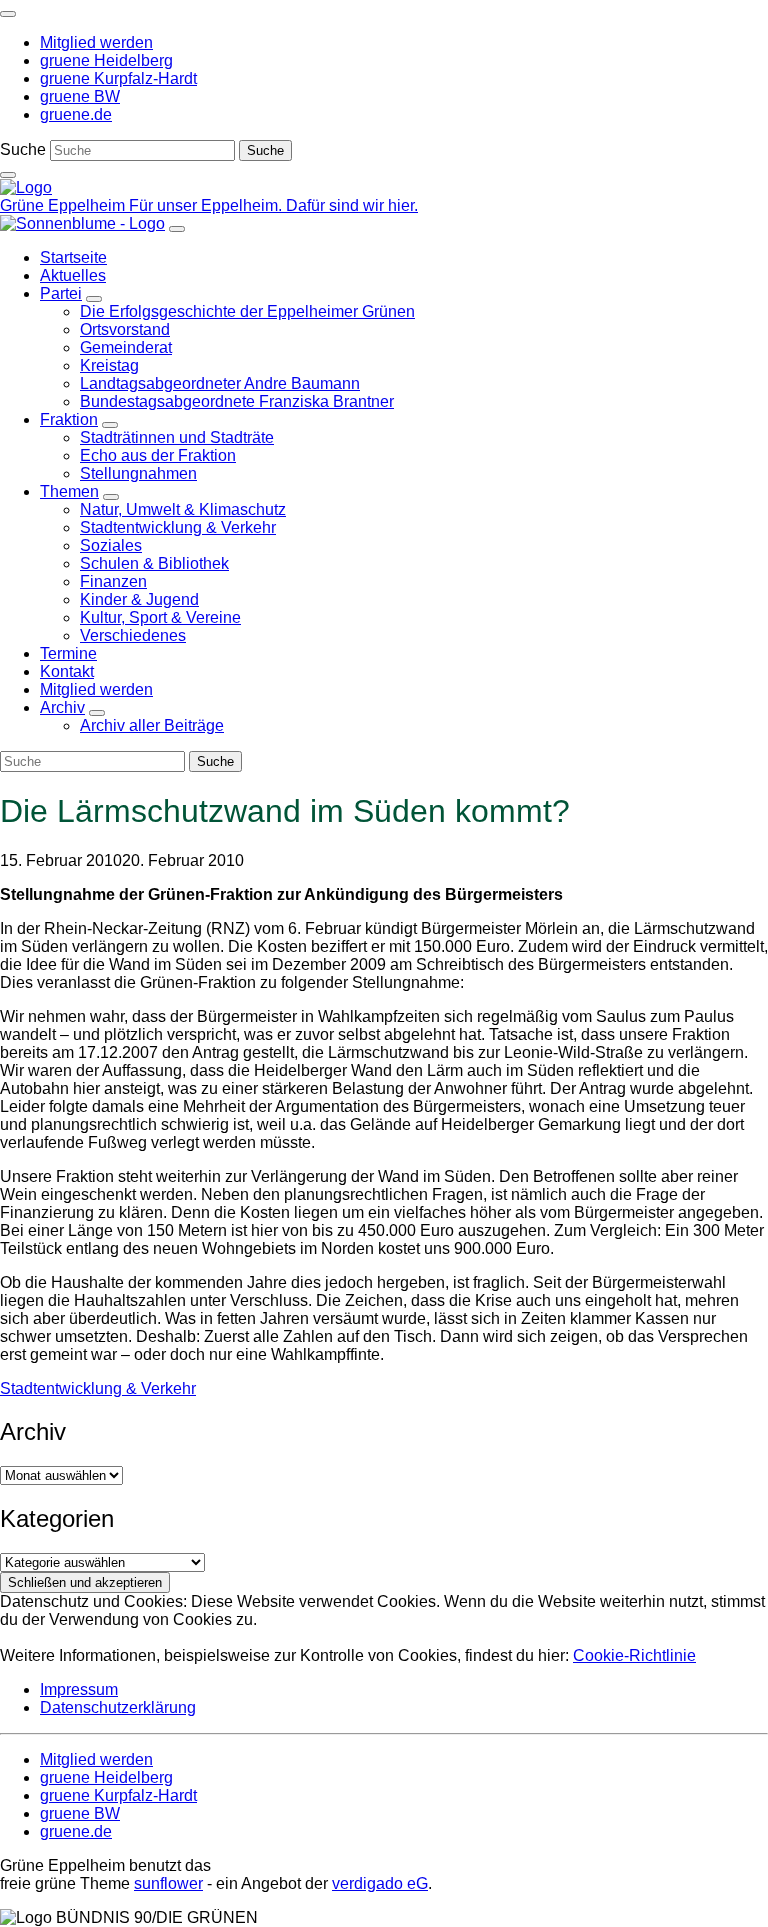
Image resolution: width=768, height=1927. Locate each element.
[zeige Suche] (8, 175)
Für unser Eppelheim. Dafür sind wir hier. (273, 205)
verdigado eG (380, 1883)
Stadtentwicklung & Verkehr (98, 1388)
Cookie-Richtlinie (634, 1655)
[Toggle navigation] (8, 14)
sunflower (168, 1883)
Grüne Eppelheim (64, 205)
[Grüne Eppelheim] (26, 187)
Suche (23, 149)
